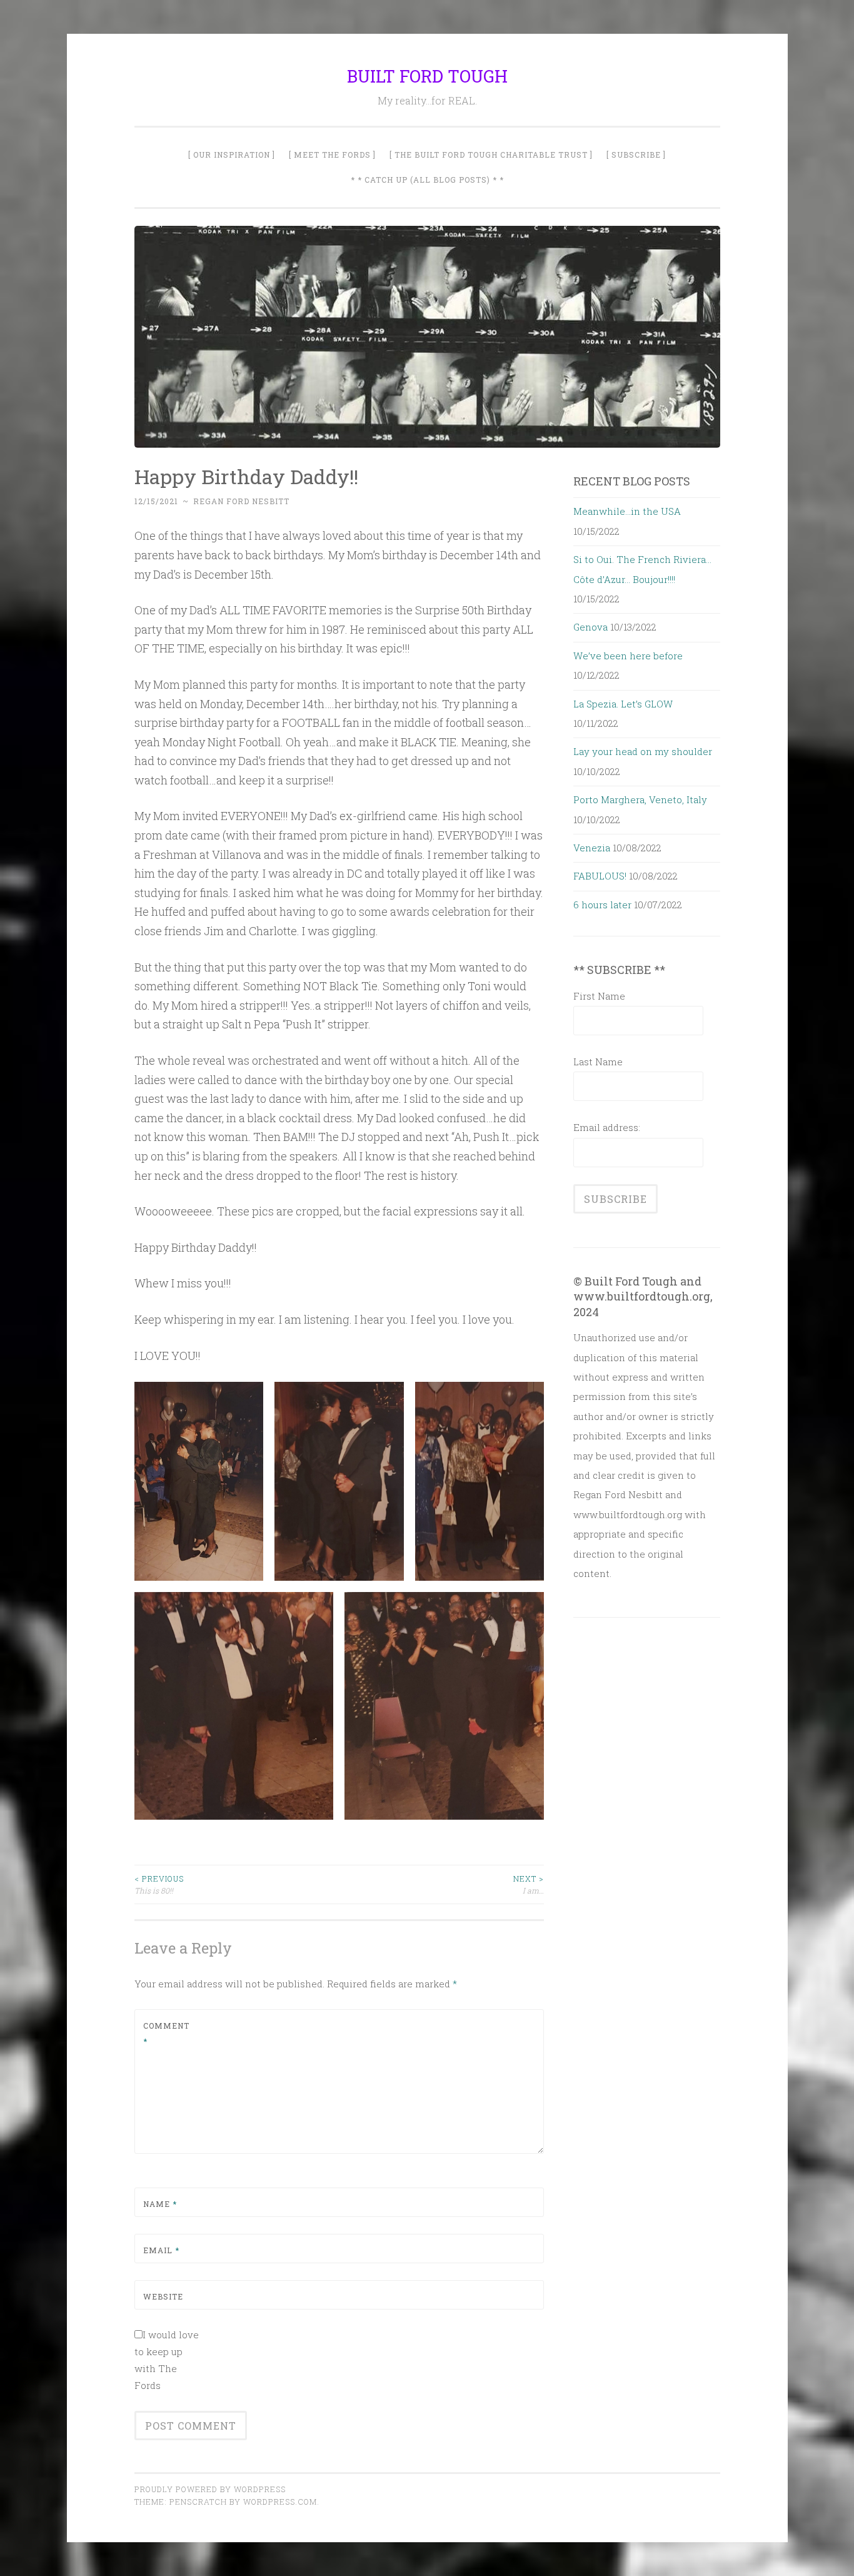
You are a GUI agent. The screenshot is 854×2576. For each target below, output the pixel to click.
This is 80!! (159, 1884)
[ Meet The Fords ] (332, 155)
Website (163, 2296)
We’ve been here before (628, 656)
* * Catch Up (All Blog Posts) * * (427, 180)
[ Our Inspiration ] (232, 155)
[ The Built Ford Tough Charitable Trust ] (491, 155)
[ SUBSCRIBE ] (636, 155)
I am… (529, 1884)
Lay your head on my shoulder (643, 751)
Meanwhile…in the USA (627, 511)
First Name (599, 996)
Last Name (598, 1062)
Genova (590, 627)
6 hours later (602, 905)
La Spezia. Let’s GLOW (623, 704)
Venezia (592, 848)
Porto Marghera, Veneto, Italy (640, 799)
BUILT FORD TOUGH (427, 76)
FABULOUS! (600, 876)
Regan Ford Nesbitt (241, 501)
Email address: (607, 1127)
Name (160, 2204)
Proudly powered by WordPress (210, 2489)
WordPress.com (280, 2502)
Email (161, 2250)
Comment (166, 2034)
